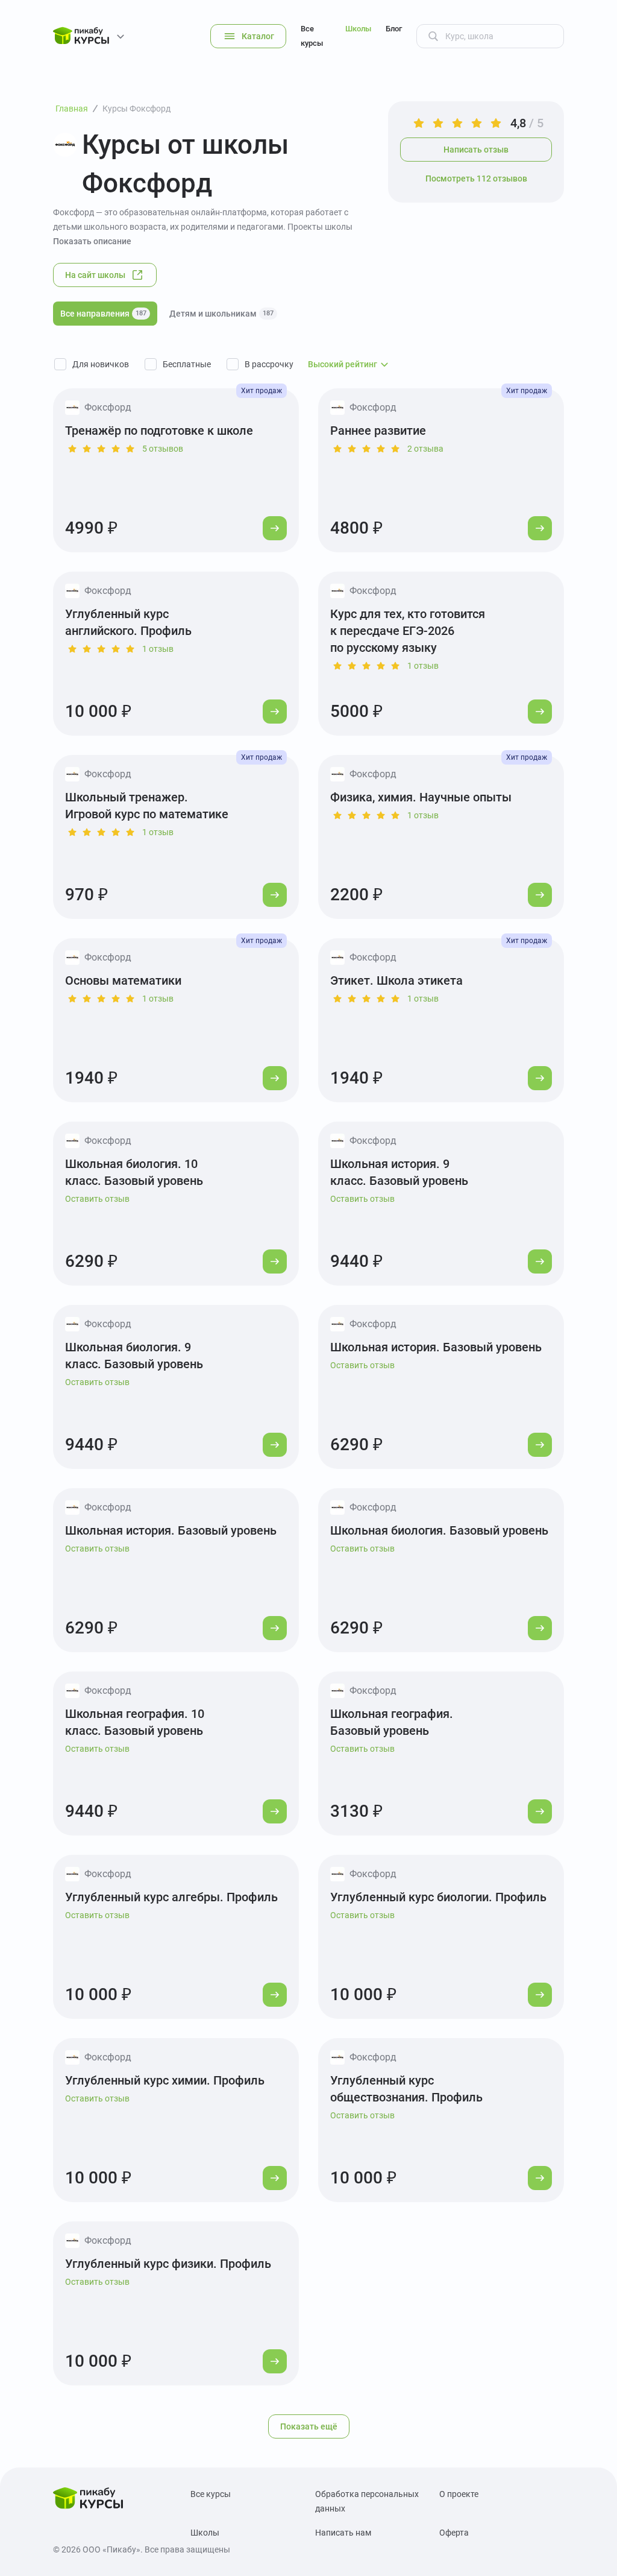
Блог (394, 29)
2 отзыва (425, 449)
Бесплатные (187, 364)
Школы (358, 29)
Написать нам (343, 2533)
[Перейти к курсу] (275, 528)
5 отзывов (163, 449)
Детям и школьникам (221, 314)
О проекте (459, 2494)
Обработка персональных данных (367, 2501)
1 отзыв (158, 649)
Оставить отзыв (97, 1199)
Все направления (103, 314)
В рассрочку (269, 364)
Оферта (454, 2533)
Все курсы (312, 36)
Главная (72, 109)
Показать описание (92, 241)
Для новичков (101, 364)
